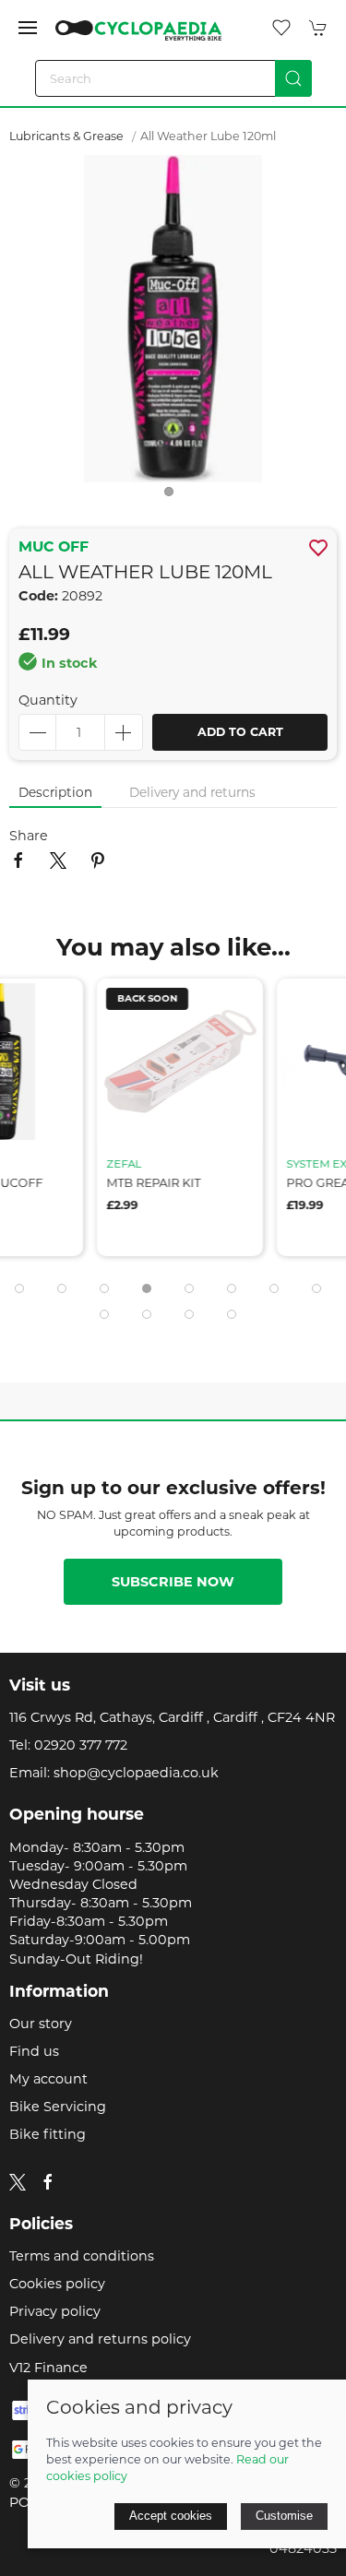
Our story (41, 2024)
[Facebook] (48, 2182)
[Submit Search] (293, 78)
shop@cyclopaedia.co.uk (136, 1773)
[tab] (19, 1288)
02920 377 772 (81, 1745)
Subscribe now (173, 1582)
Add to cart (240, 732)
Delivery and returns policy (100, 2339)
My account (48, 2079)
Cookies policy (57, 2284)
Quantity (48, 700)
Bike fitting (48, 2134)
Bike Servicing (58, 2107)
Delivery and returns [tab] (192, 792)
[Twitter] (18, 2181)
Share (29, 836)
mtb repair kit (147, 1183)
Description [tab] (55, 792)
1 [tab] (173, 496)
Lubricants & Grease (66, 136)
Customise (284, 2516)
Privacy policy (55, 2311)
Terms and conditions (82, 2256)
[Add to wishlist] (51, 1004)
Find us (34, 2051)
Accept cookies (171, 2516)
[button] (28, 28)
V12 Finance (48, 2368)
